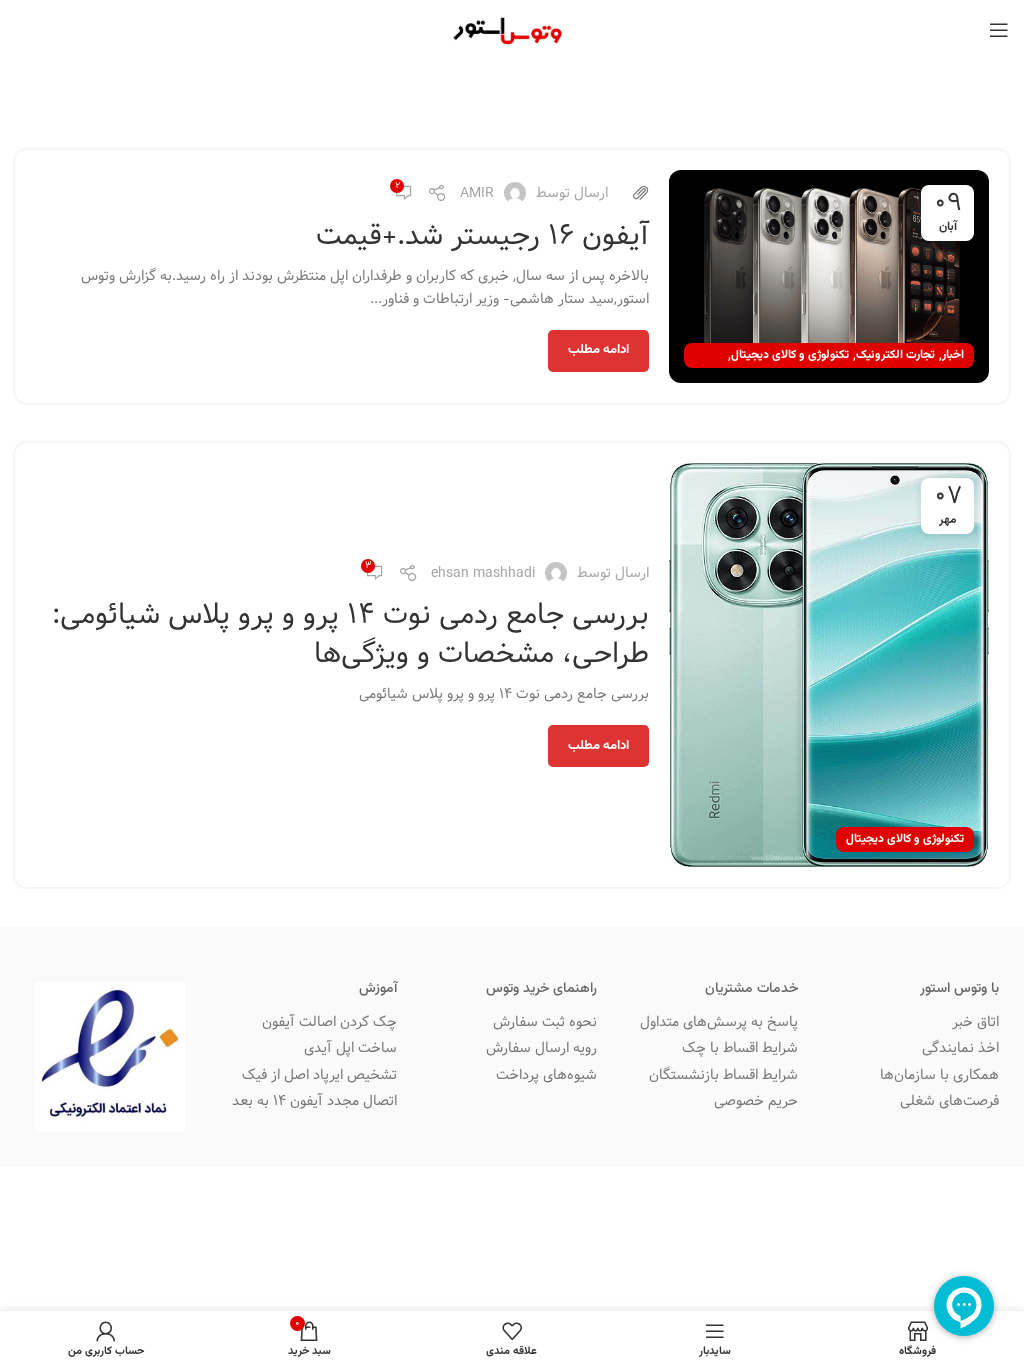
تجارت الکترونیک (895, 355)
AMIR (477, 193)
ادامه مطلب (598, 350)
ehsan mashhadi (483, 573)
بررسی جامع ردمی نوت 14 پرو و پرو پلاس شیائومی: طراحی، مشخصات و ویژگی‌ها (350, 634)
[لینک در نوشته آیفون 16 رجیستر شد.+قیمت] (829, 276)
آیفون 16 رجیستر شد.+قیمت (482, 235)
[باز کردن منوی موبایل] (999, 30)
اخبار (953, 355)
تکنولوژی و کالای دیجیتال (790, 355)
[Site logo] (512, 30)
